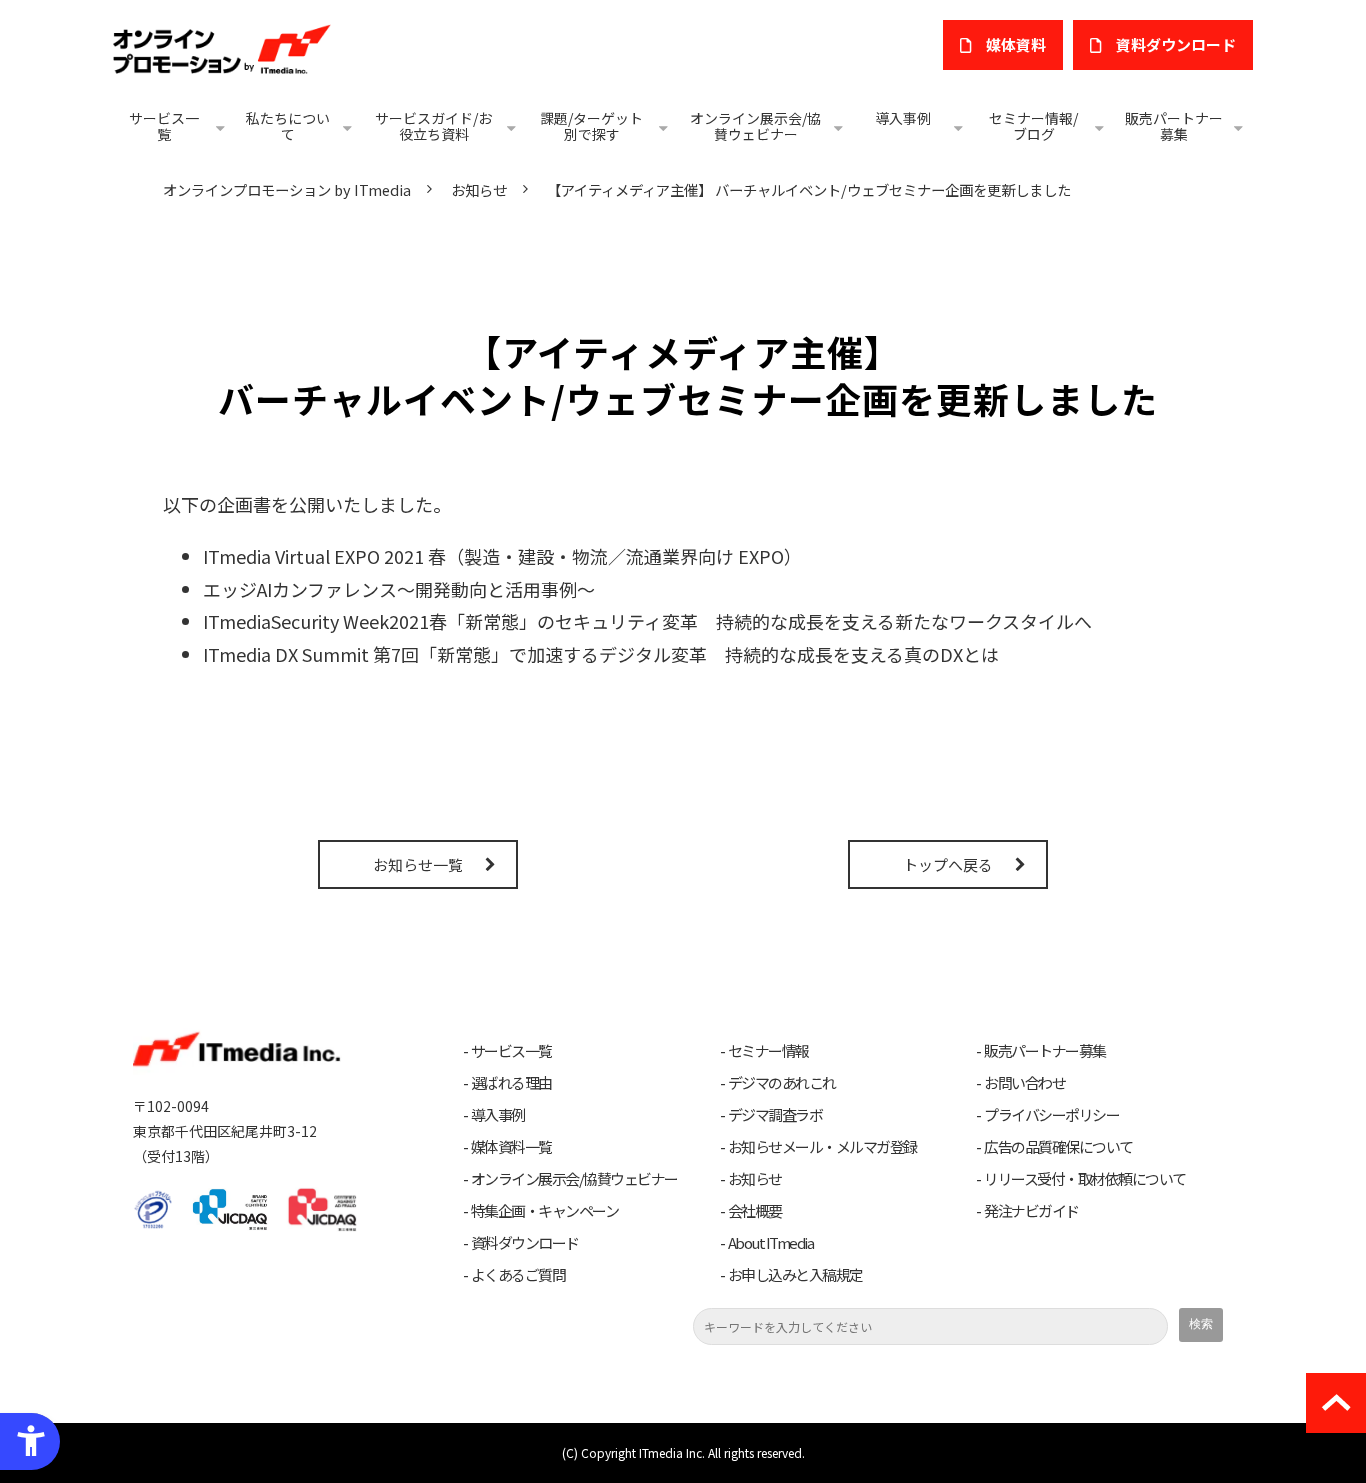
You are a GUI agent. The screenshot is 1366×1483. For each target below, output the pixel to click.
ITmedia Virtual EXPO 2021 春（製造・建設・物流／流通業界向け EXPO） (502, 556)
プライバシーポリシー (1051, 1115)
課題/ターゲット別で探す (591, 126)
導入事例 (903, 118)
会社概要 (755, 1211)
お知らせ (479, 189)
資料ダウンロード (525, 1243)
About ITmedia (771, 1243)
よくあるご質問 (518, 1275)
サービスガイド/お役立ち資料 (433, 126)
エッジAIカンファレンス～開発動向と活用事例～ (399, 589)
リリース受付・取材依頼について (1085, 1179)
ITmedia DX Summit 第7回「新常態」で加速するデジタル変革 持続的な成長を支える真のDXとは (601, 654)
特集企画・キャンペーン (545, 1211)
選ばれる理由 (511, 1083)
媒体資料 (1016, 44)
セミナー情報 (768, 1051)
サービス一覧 (164, 126)
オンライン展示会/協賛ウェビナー (755, 126)
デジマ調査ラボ (775, 1115)
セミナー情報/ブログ (1033, 126)
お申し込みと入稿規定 (795, 1275)
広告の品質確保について (1058, 1147)
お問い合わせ (1024, 1083)
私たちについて (288, 126)
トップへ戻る (948, 864)
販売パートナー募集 (1174, 126)
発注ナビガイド (1031, 1211)
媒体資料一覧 (511, 1147)
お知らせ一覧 (418, 864)
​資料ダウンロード (1176, 44)
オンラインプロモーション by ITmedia (287, 189)
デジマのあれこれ (782, 1083)
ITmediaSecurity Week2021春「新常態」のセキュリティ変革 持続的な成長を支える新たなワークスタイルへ (647, 621)
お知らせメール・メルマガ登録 (822, 1147)
